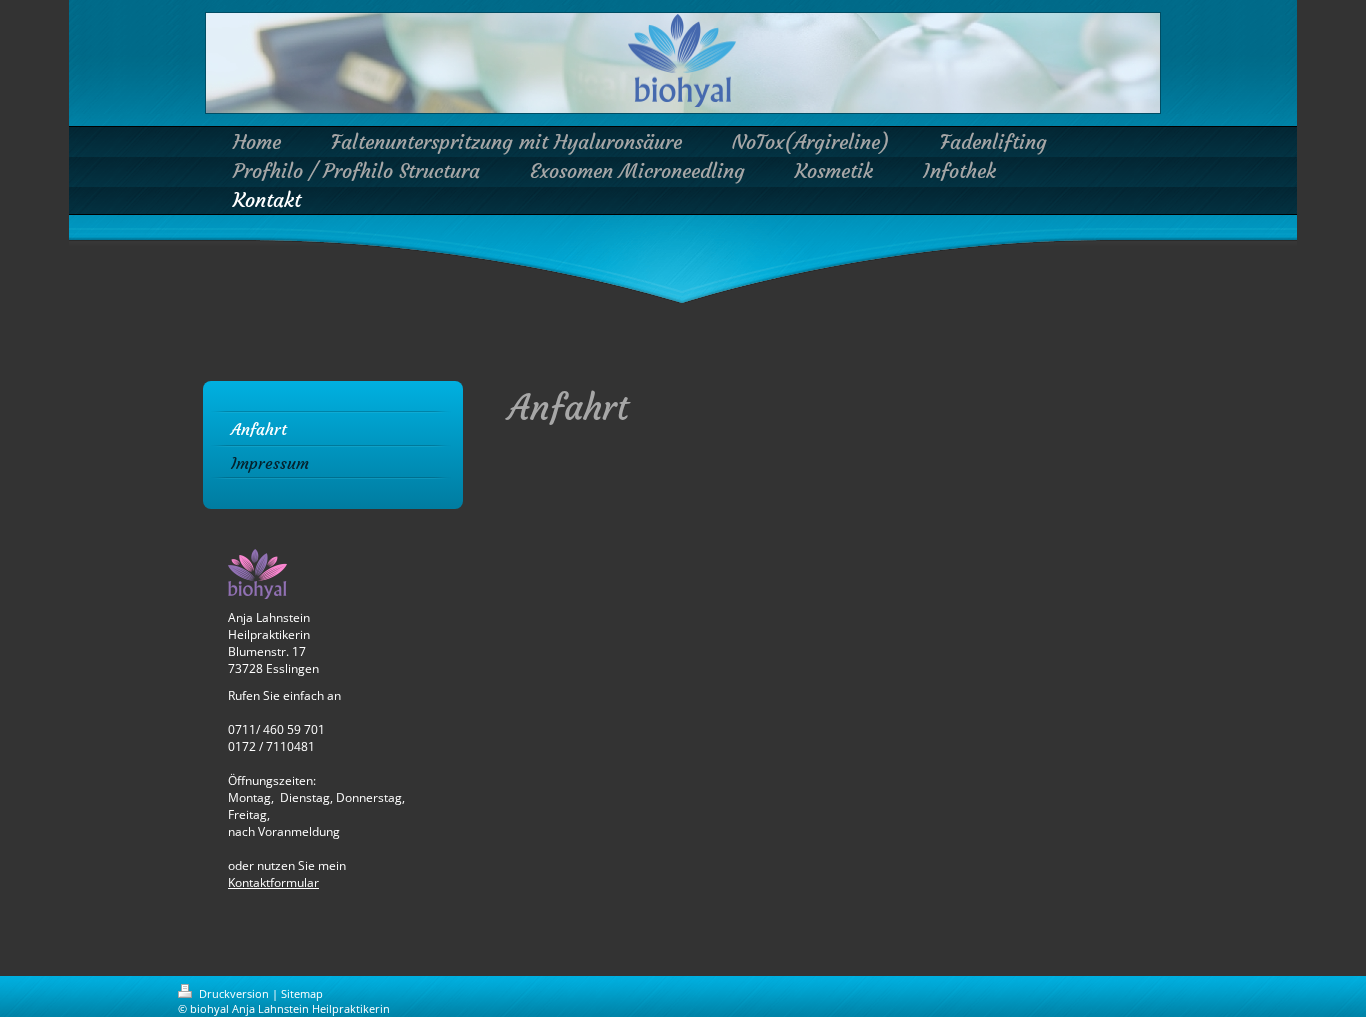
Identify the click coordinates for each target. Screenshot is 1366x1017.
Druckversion (234, 993)
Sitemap (302, 993)
